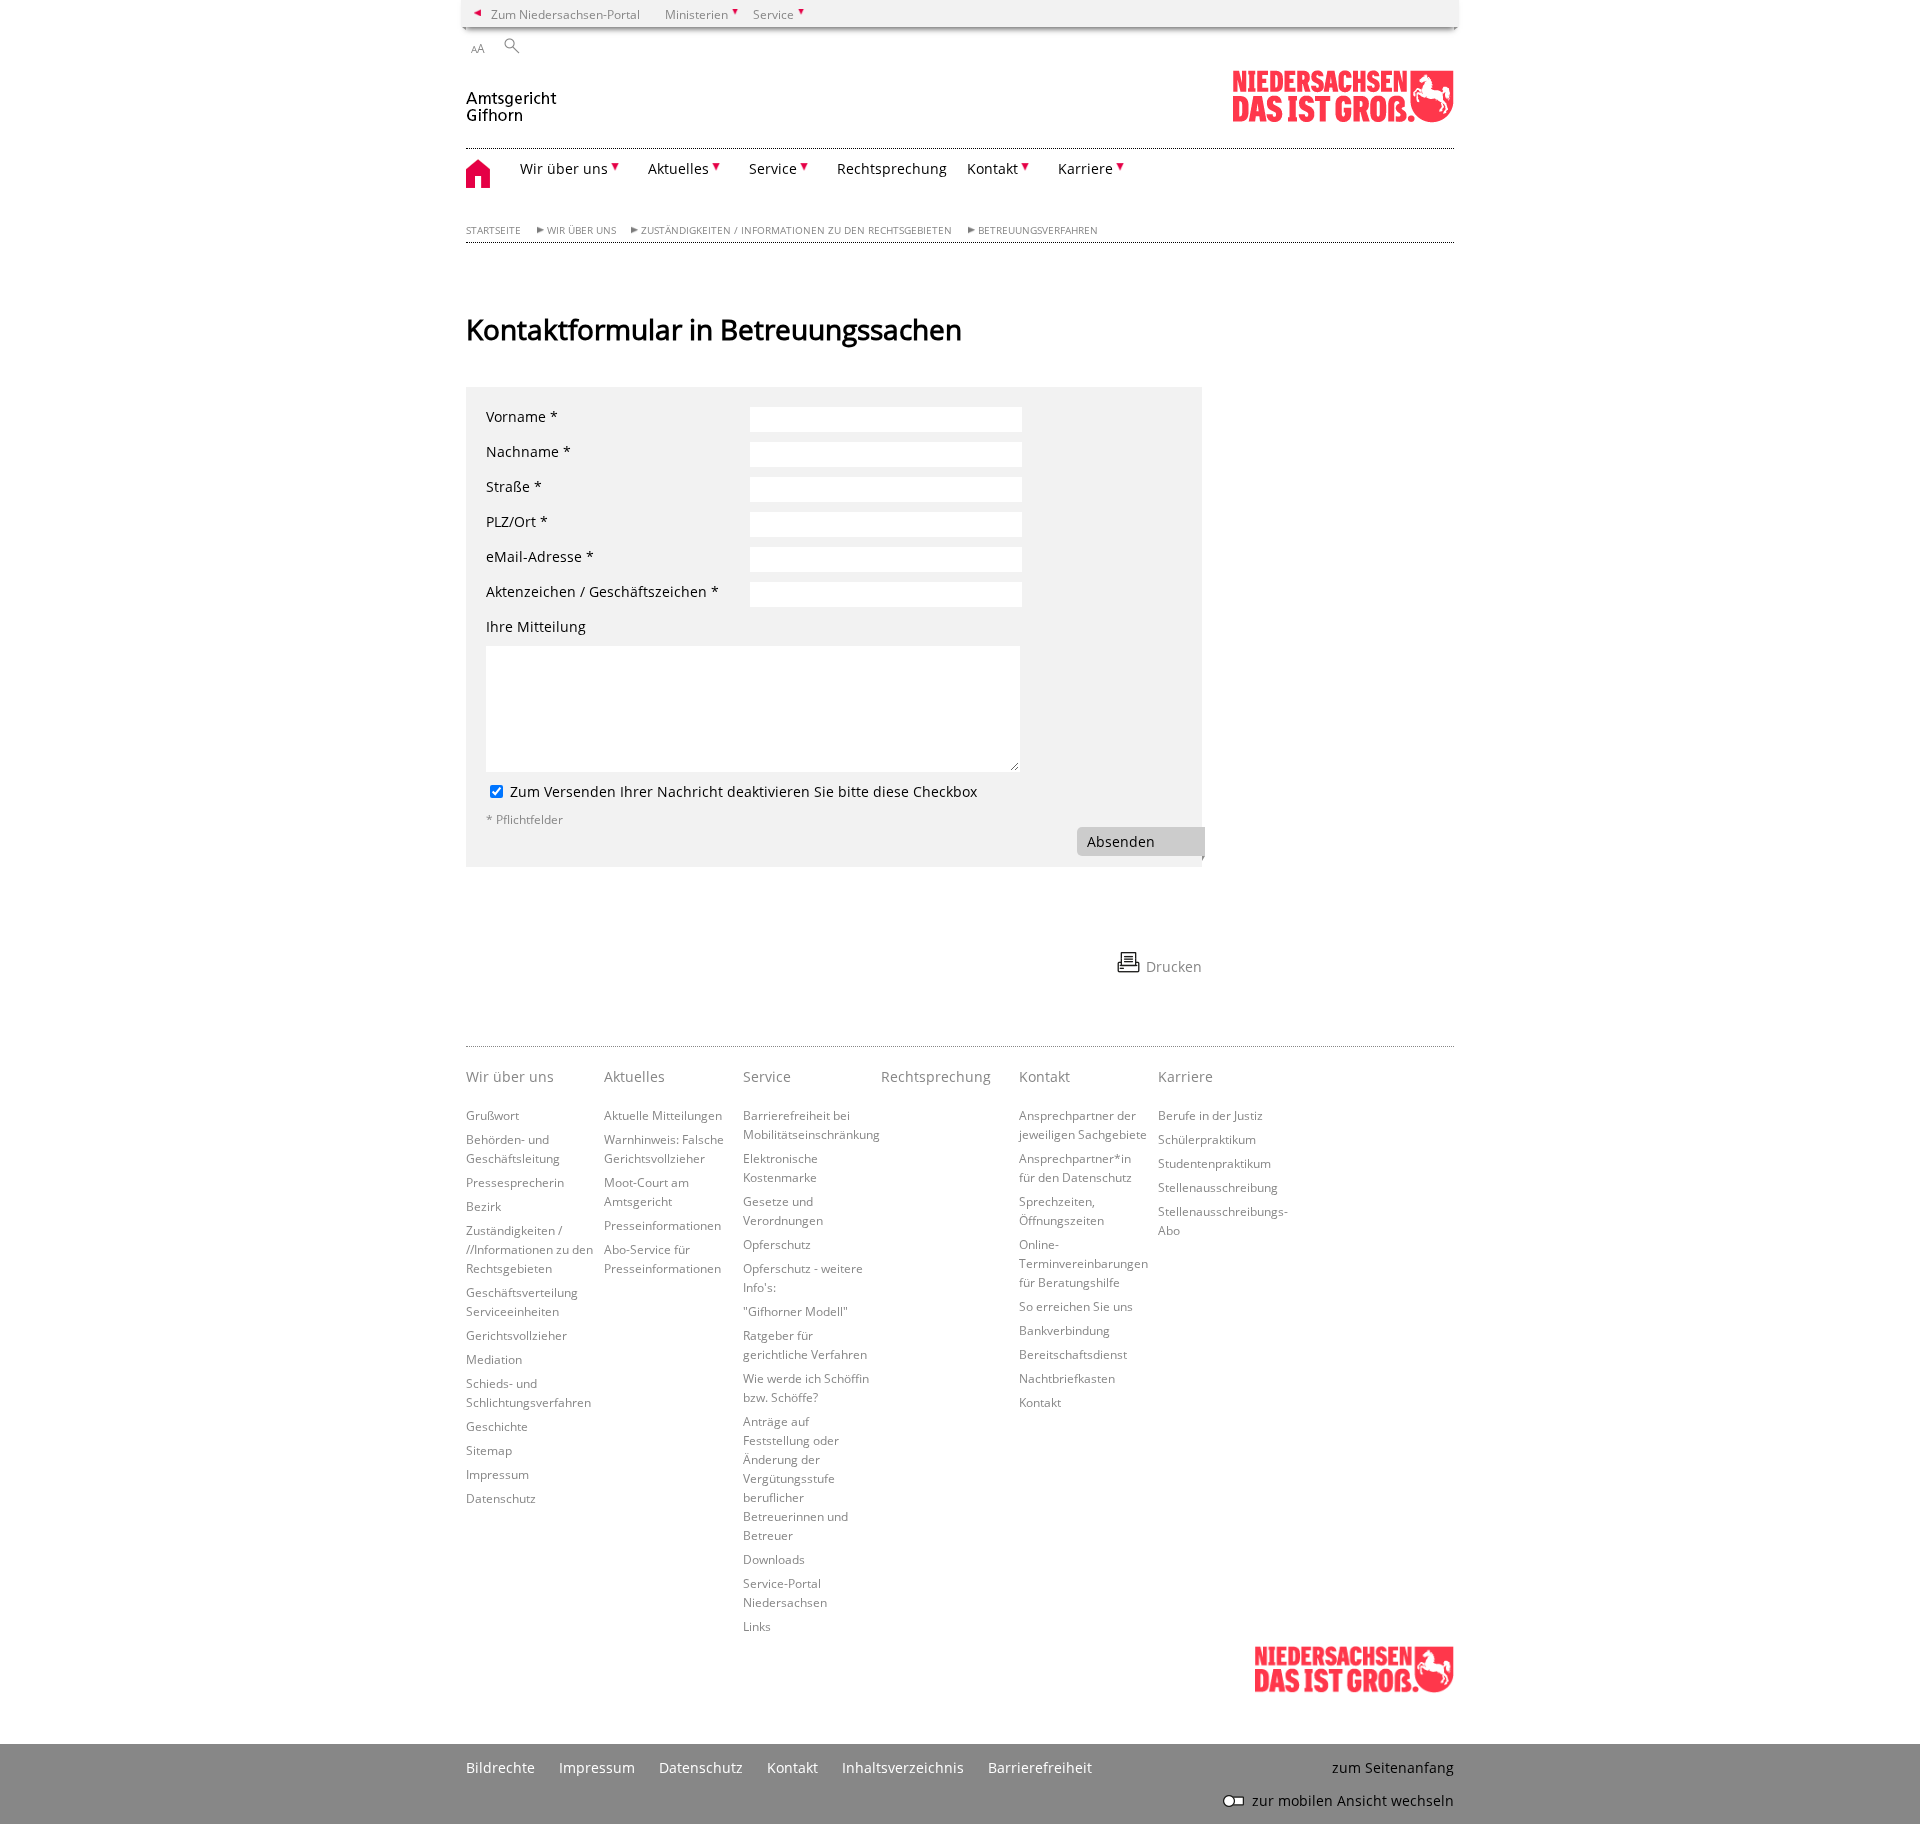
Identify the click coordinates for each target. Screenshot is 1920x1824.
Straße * (514, 486)
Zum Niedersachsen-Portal (565, 14)
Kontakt (1044, 1076)
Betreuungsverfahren (1038, 230)
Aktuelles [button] (678, 168)
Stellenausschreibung (1218, 1187)
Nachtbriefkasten (1067, 1378)
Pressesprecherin (515, 1182)
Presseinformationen (662, 1225)
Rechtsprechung (892, 168)
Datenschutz (501, 1498)
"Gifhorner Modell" (795, 1311)
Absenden (1121, 841)
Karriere (1185, 1076)
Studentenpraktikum (1214, 1163)
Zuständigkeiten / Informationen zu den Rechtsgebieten (796, 230)
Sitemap (489, 1450)
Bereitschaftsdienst (1073, 1354)
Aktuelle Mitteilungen (663, 1115)
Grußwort (492, 1115)
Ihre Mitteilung (536, 626)
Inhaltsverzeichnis (903, 1767)
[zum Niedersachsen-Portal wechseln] (1343, 118)
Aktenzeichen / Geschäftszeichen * (602, 591)
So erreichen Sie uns (1076, 1306)
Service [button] (773, 168)
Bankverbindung (1064, 1330)
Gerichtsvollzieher (516, 1335)
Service (767, 1076)
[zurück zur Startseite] (512, 98)
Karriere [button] (1085, 168)
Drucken (1174, 966)
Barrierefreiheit (1040, 1767)
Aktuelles (634, 1076)
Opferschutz (777, 1244)
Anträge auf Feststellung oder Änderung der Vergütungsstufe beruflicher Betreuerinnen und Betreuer (795, 1478)
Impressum (497, 1474)
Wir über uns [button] (564, 168)
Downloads (774, 1559)
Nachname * (528, 451)
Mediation (494, 1359)
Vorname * (522, 416)
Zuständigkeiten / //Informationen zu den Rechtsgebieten (529, 1249)
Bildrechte (500, 1767)
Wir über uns (581, 230)
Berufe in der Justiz (1210, 1115)
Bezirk (483, 1206)
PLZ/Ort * (517, 521)
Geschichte (497, 1426)
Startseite (493, 230)
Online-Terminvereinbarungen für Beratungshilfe (1083, 1263)
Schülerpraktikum (1207, 1139)
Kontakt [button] (992, 168)
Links (757, 1626)
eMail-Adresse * (540, 556)
